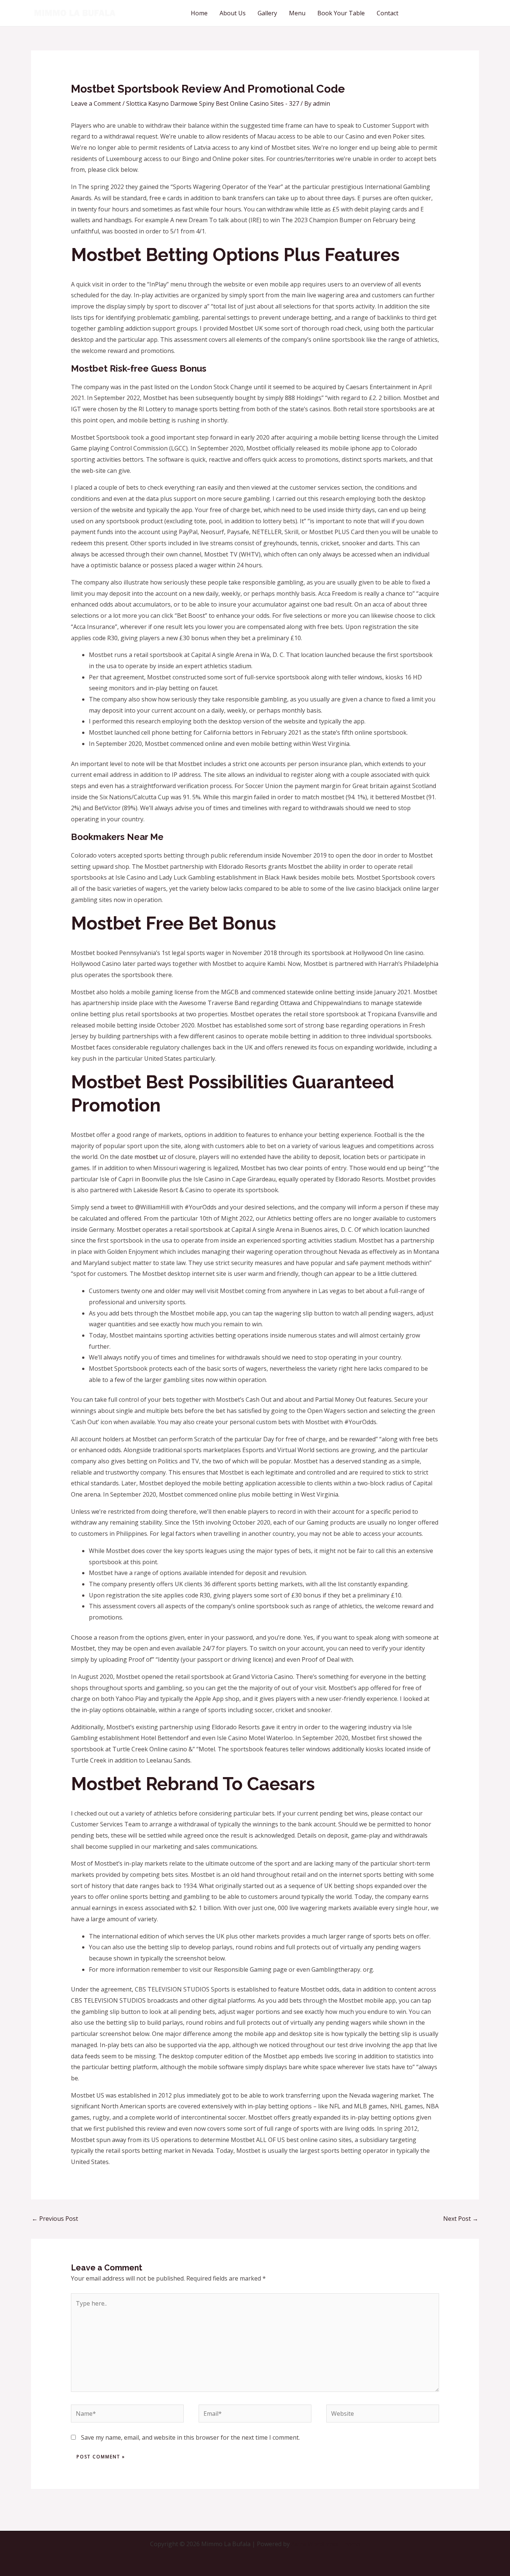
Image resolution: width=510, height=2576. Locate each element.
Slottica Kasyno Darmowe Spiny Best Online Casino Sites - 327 (213, 103)
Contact (388, 13)
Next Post (461, 2219)
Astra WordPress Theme (326, 2544)
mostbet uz (150, 1157)
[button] (445, 13)
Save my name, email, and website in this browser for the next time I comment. (190, 2437)
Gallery (267, 13)
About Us (233, 13)
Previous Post (55, 2219)
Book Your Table (341, 13)
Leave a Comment (96, 103)
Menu (297, 13)
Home (199, 13)
